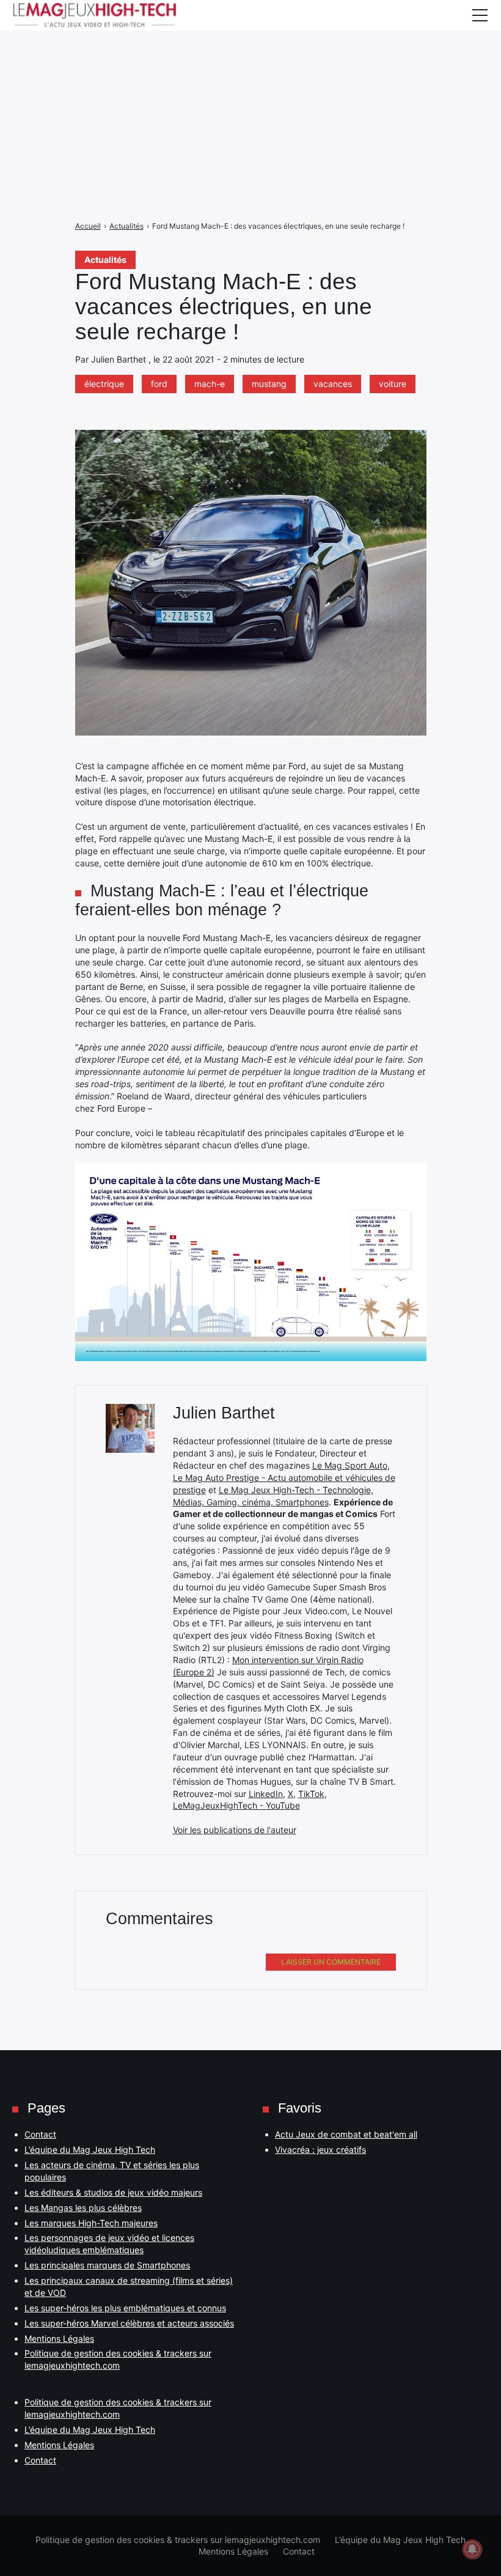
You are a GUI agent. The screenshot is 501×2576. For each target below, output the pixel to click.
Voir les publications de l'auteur (235, 1830)
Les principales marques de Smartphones (107, 2265)
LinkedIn (266, 1794)
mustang (269, 384)
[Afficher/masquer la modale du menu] (480, 15)
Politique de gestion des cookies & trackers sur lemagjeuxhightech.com (178, 2540)
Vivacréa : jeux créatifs (320, 2150)
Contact (40, 2134)
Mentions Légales (59, 2338)
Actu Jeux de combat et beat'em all (346, 2134)
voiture (393, 384)
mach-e (210, 384)
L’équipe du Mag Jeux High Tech (90, 2150)
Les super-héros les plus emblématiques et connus (125, 2308)
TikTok (311, 1794)
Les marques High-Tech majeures (91, 2223)
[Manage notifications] (472, 2549)
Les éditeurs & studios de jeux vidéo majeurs (113, 2192)
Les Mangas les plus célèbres (83, 2208)
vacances (333, 384)
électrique (104, 384)
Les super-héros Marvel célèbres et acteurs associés (129, 2323)
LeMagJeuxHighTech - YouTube (236, 1805)
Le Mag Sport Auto (350, 1465)
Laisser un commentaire (331, 1962)
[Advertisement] (250, 86)
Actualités (105, 260)
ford (159, 384)
